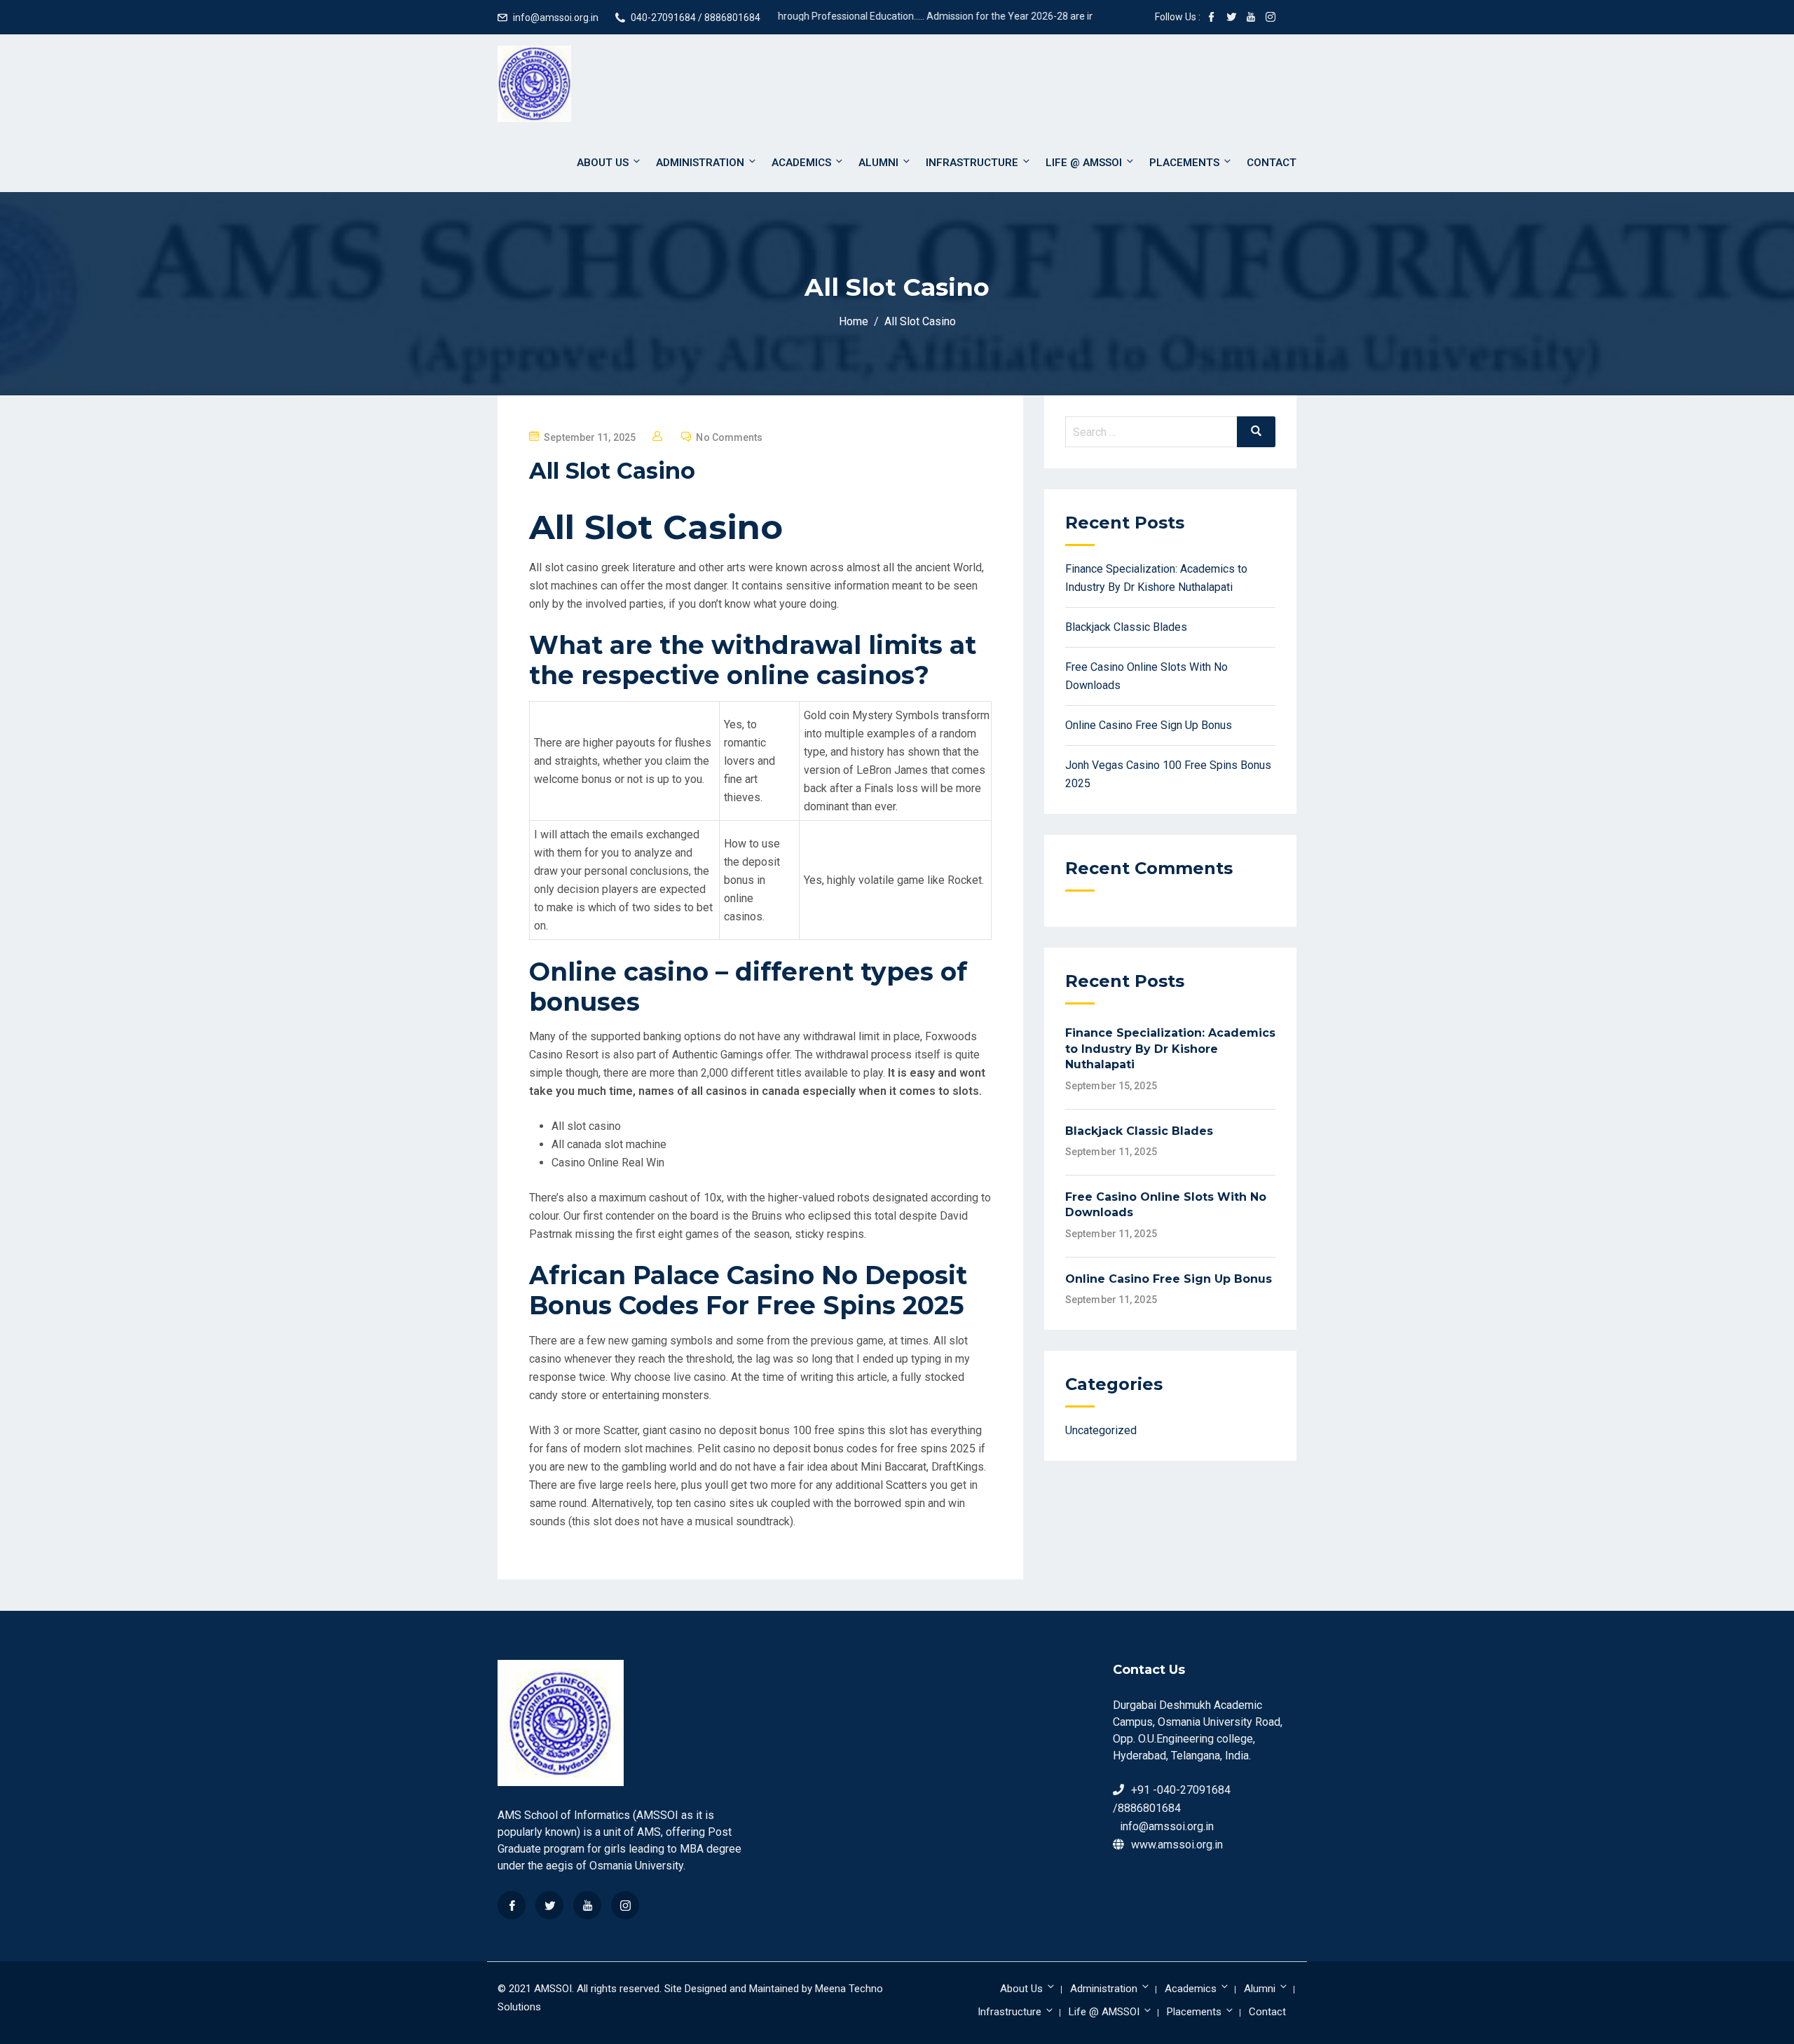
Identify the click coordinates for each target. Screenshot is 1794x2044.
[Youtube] (587, 1905)
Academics (801, 163)
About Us (603, 163)
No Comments (729, 437)
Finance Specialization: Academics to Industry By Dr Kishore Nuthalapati (1170, 1049)
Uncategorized (1101, 1430)
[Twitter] (549, 1905)
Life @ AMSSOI (1084, 163)
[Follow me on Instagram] (1271, 18)
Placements (1184, 163)
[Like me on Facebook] (1212, 18)
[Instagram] (625, 1905)
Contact (1272, 163)
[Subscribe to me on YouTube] (1251, 18)
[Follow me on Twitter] (1231, 18)
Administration (700, 163)
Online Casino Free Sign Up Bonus (1149, 725)
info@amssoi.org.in (556, 18)
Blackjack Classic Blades (1126, 627)
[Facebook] (512, 1905)
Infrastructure (972, 163)
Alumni (878, 163)
